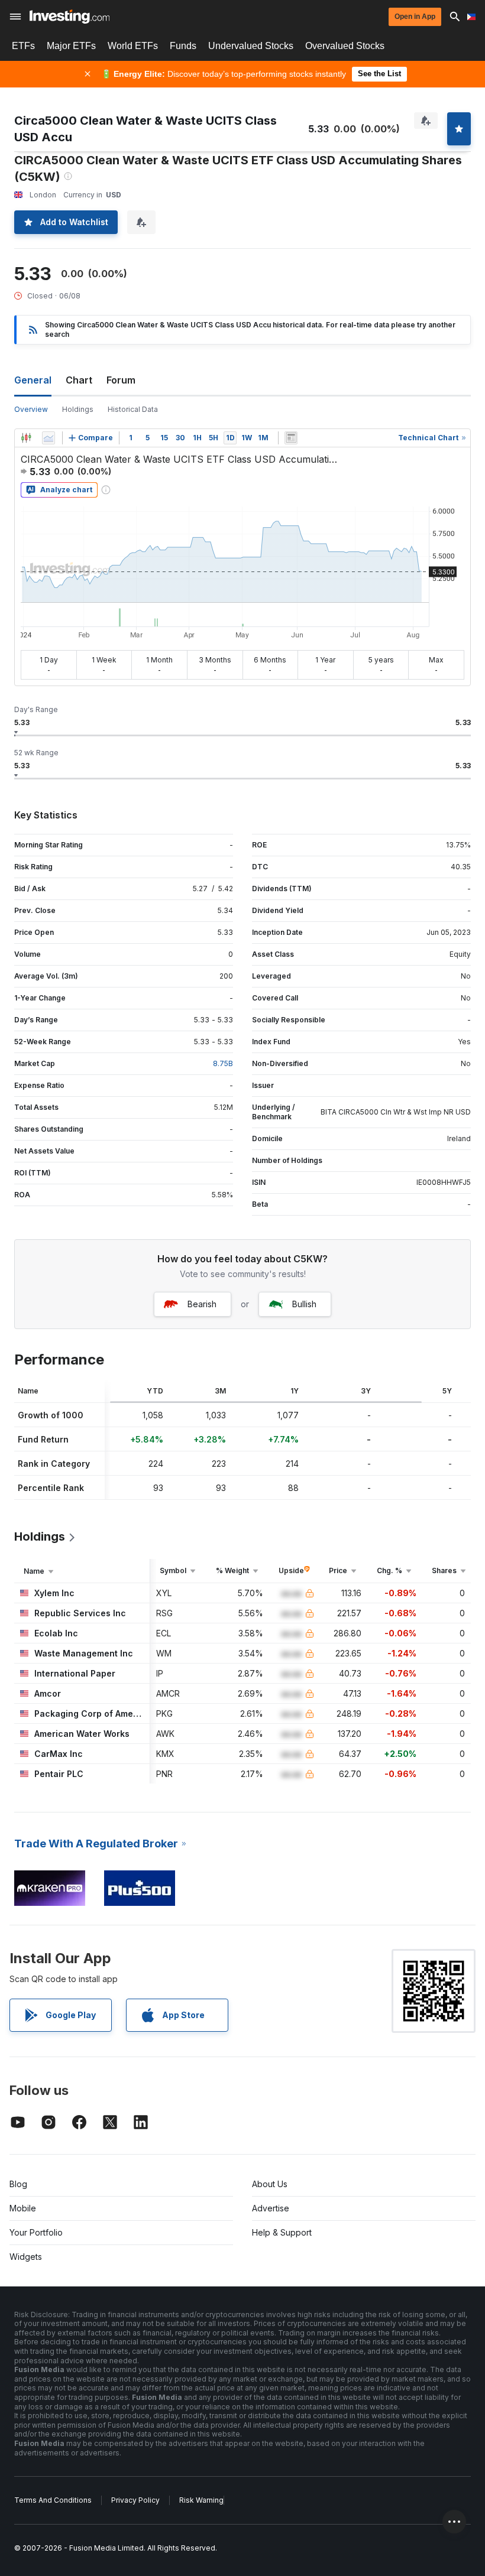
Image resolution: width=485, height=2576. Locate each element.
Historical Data (133, 409)
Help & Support (282, 2232)
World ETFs (133, 46)
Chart (79, 380)
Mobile (23, 2208)
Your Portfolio (36, 2232)
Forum (121, 380)
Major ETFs (71, 46)
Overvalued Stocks (345, 46)
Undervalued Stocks (251, 46)
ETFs (23, 46)
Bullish (304, 1304)
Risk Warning (201, 2500)
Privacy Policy (135, 2500)
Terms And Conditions (53, 2500)
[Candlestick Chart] (26, 438)
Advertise (271, 2208)
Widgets (26, 2257)
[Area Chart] (48, 438)
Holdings (78, 409)
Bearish (202, 1304)
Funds (183, 46)
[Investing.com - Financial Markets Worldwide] (69, 17)
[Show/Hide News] (291, 438)
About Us (270, 2184)
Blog (18, 2184)
